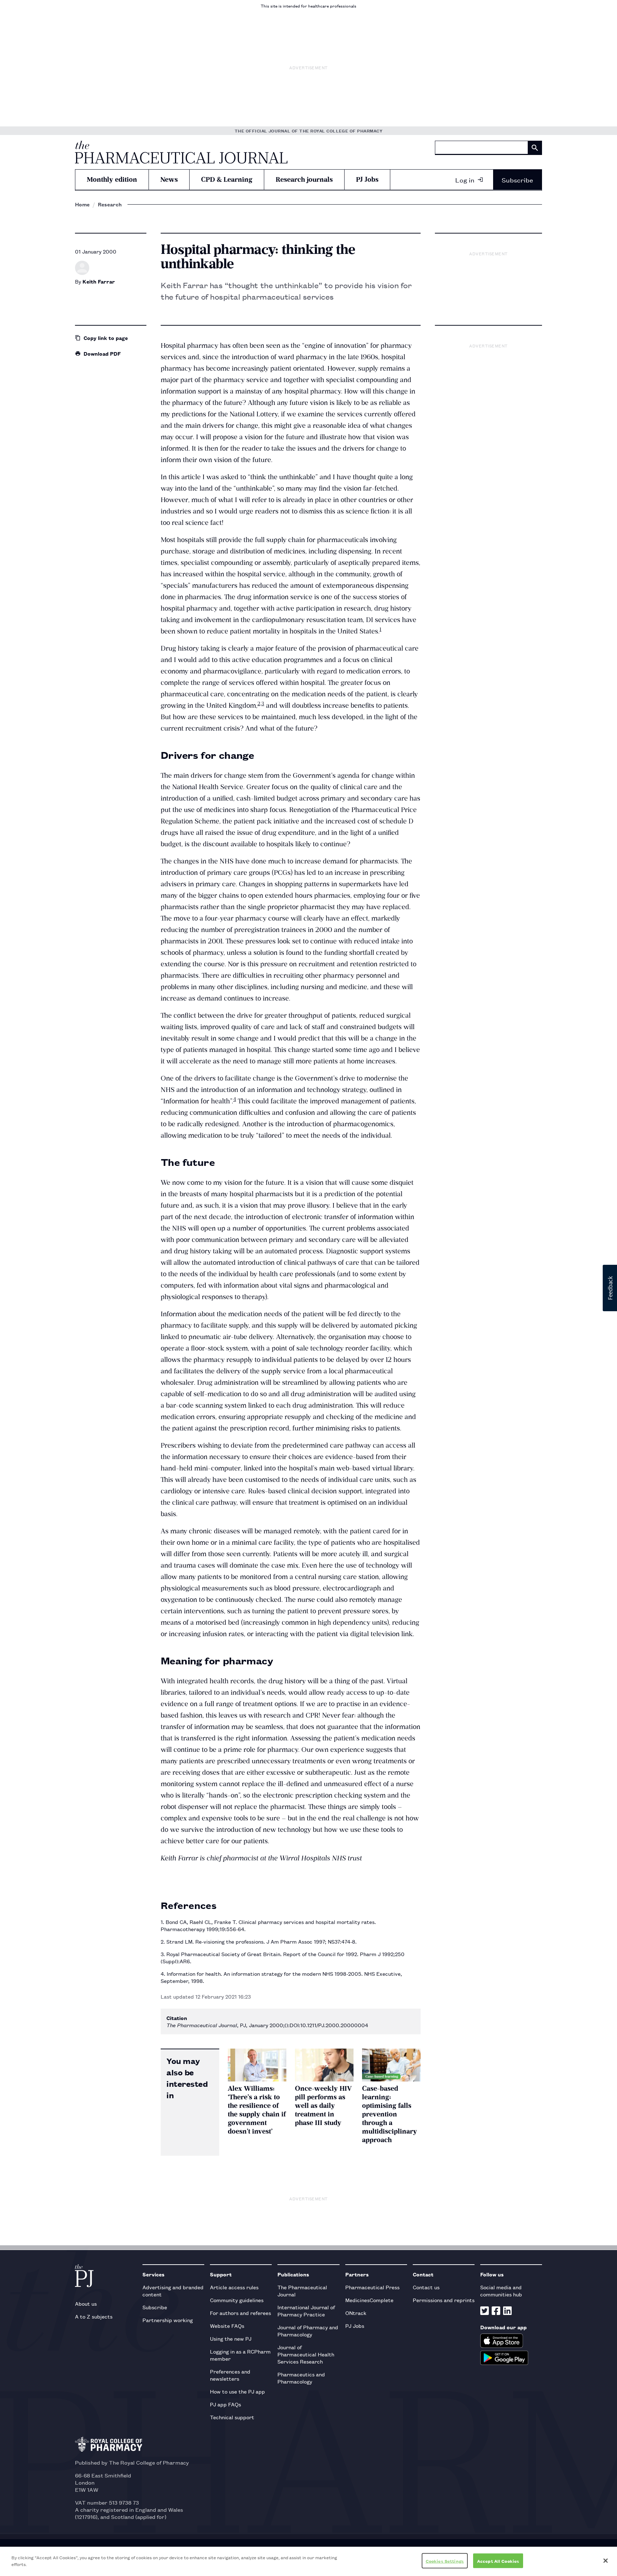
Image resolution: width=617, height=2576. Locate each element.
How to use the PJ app (237, 2391)
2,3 (261, 703)
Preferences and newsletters (230, 2375)
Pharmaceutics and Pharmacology (301, 2378)
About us (86, 2303)
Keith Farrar (99, 281)
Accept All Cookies (498, 2561)
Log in (465, 180)
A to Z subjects (94, 2316)
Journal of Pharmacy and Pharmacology (308, 2331)
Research (110, 204)
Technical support (232, 2417)
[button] (610, 1288)
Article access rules (234, 2287)
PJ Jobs (367, 179)
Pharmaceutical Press (372, 2287)
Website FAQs (227, 2326)
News (169, 179)
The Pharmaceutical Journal (302, 2291)
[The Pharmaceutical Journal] (181, 152)
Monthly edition (112, 179)
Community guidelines (237, 2300)
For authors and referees (240, 2313)
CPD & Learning (227, 179)
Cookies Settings (445, 2561)
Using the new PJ (231, 2338)
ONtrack (356, 2313)
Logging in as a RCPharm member (240, 2355)
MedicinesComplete (369, 2300)
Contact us (426, 2287)
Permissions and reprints (444, 2300)
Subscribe (517, 180)
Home (82, 204)
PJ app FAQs (225, 2404)
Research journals (304, 179)
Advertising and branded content (173, 2291)
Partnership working (168, 2320)
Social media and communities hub (501, 2291)
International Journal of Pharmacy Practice (306, 2311)
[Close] (606, 2561)
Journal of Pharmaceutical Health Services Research (306, 2354)
